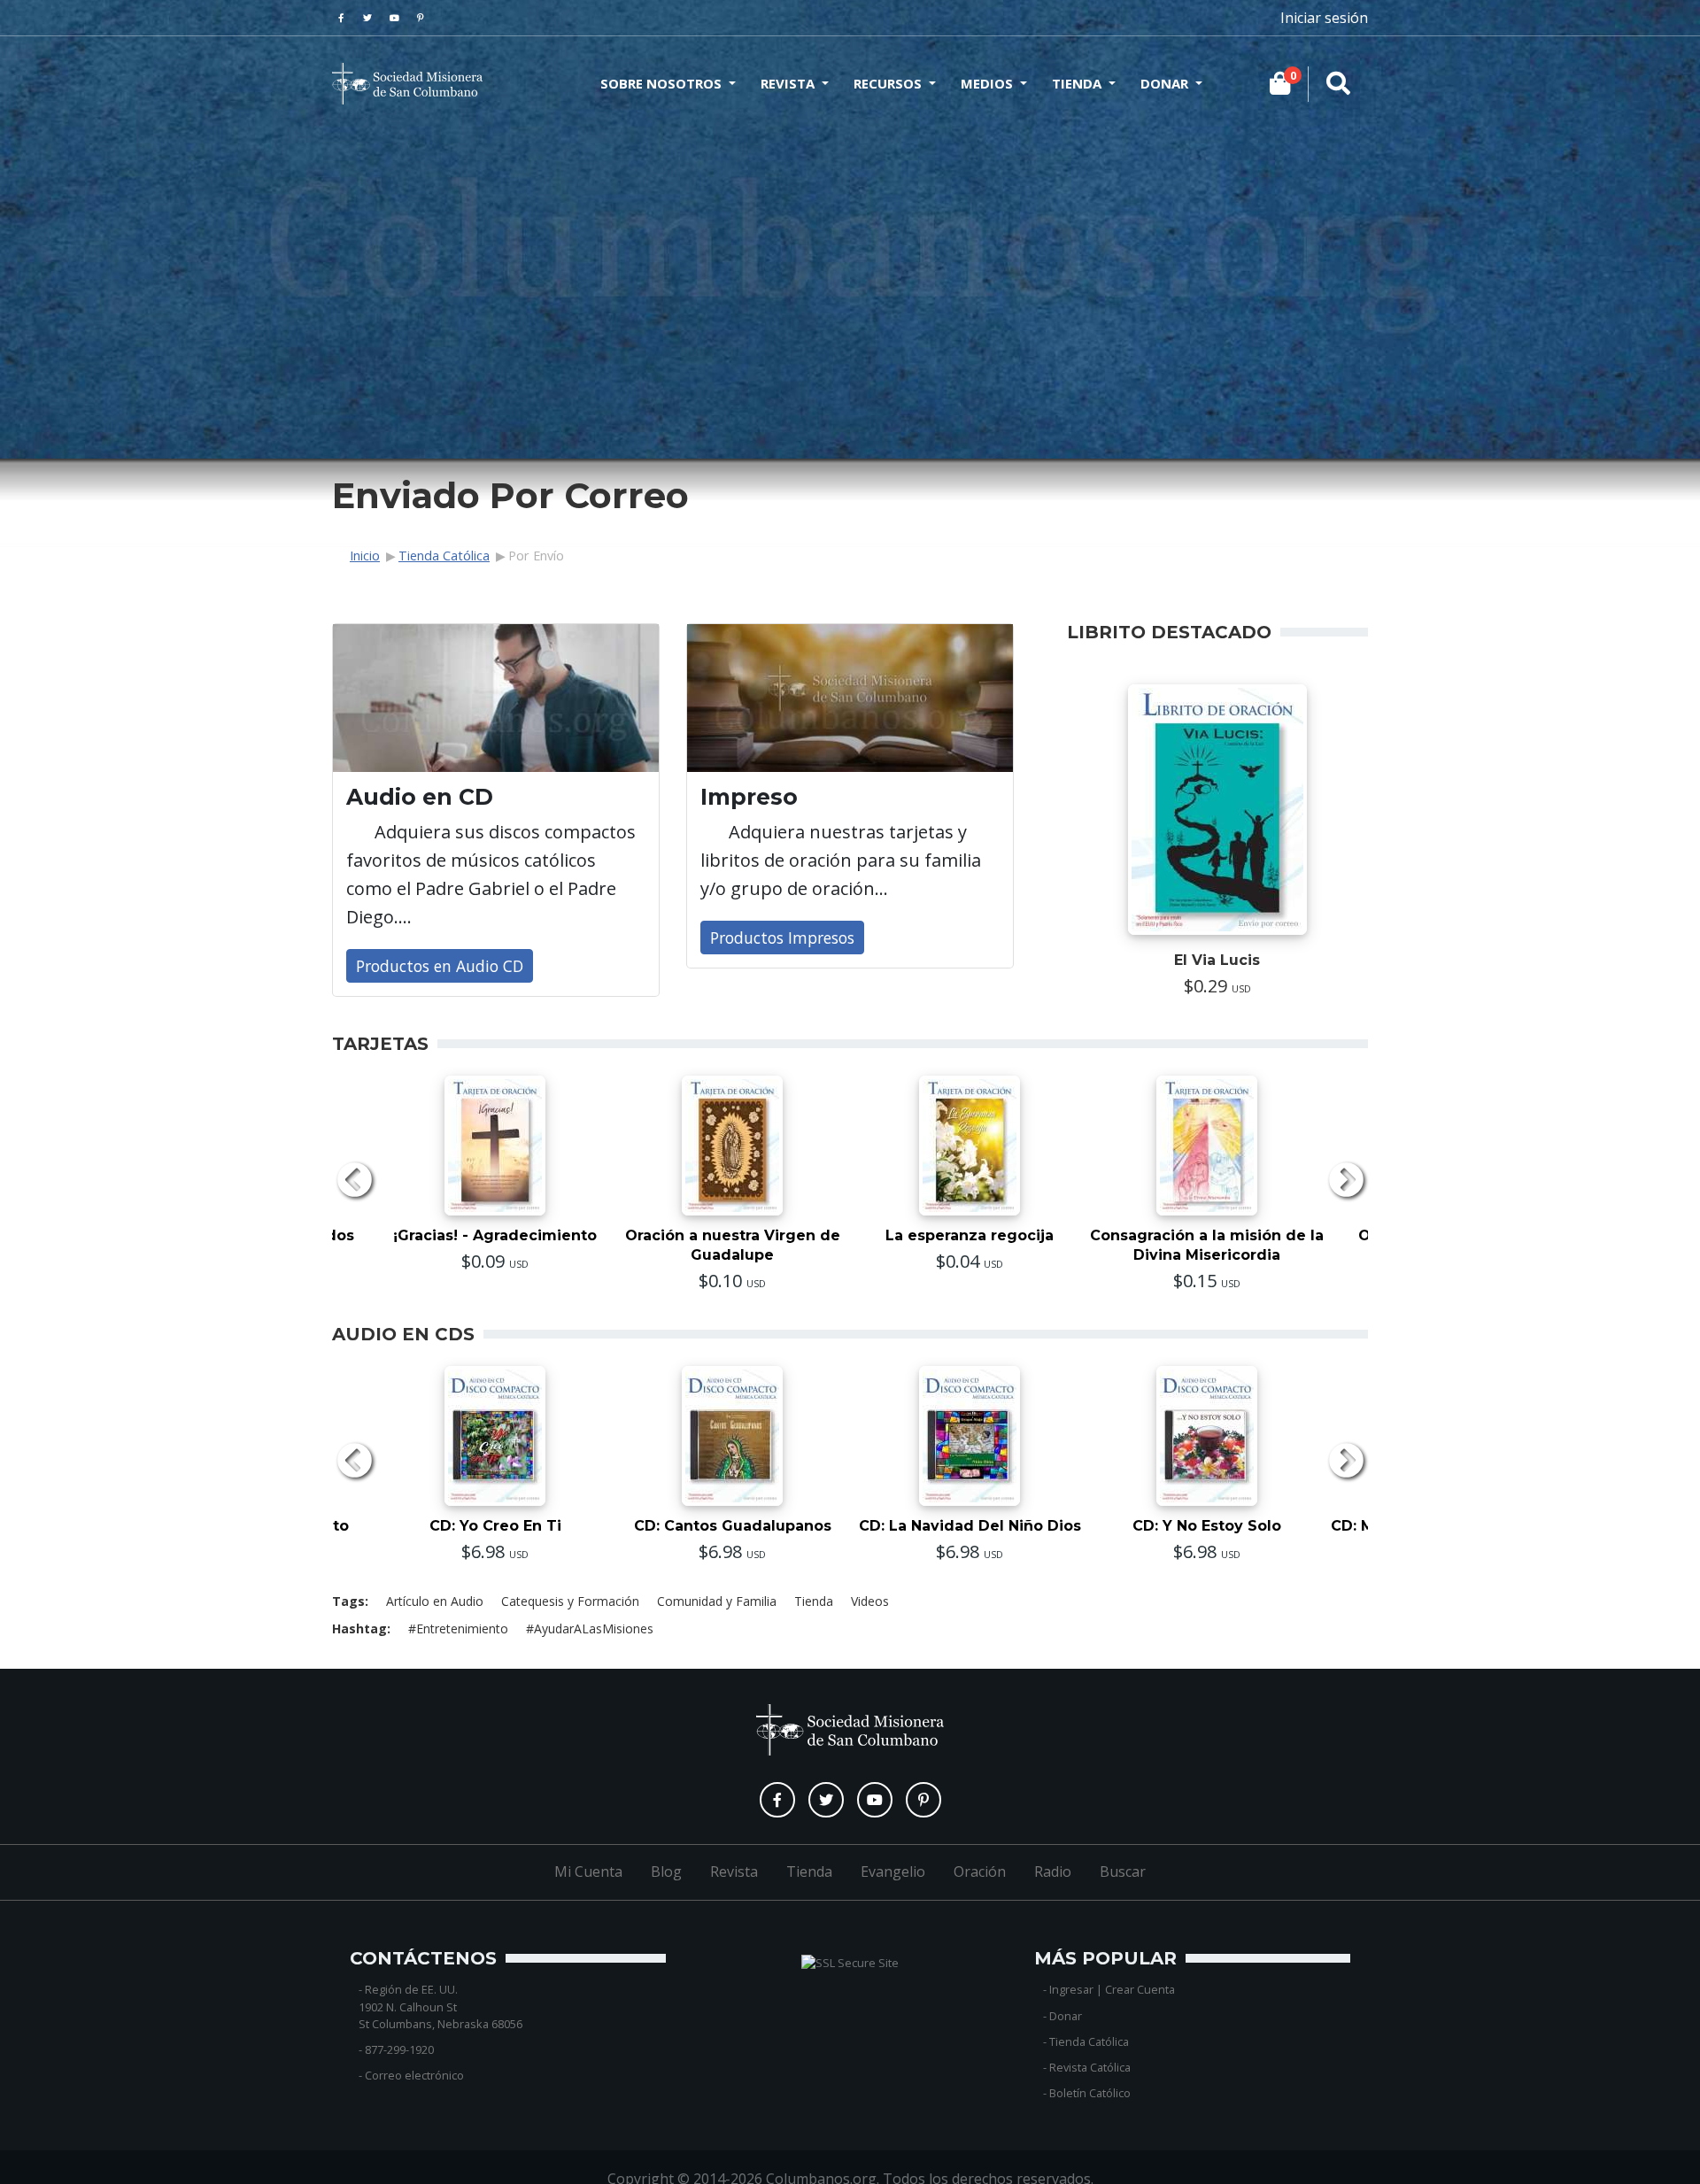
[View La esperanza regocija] (970, 1146)
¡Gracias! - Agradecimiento (495, 1235)
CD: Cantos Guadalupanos (733, 1526)
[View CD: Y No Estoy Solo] (1207, 1436)
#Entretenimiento (458, 1628)
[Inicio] (407, 84)
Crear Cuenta (1140, 1989)
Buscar (1123, 1871)
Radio (1053, 1871)
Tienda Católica (444, 556)
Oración (980, 1871)
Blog (666, 1871)
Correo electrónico (414, 2075)
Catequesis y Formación (570, 1601)
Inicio (365, 556)
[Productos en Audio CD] (496, 698)
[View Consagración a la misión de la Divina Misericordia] (1207, 1146)
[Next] (1346, 1182)
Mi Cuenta (588, 1871)
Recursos (888, 83)
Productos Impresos (782, 938)
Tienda (1077, 83)
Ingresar (1071, 1989)
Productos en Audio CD (440, 966)
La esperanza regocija (970, 1235)
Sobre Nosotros (661, 83)
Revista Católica (1090, 2067)
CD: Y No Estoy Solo (1207, 1526)
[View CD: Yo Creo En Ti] (495, 1436)
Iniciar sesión (1324, 18)
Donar (1164, 83)
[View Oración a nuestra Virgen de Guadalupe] (732, 1146)
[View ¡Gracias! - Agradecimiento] (495, 1146)
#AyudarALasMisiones (590, 1628)
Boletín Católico (1090, 2093)
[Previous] (354, 1182)
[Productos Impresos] (850, 698)
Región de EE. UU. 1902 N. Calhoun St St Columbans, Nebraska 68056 (440, 2006)
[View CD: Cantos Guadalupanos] (732, 1436)
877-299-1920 (399, 2049)
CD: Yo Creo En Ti (495, 1526)
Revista (788, 83)
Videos (870, 1601)
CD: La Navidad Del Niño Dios (970, 1526)
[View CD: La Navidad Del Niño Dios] (970, 1436)
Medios (987, 83)
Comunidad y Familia (717, 1601)
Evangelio (893, 1871)
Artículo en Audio (435, 1601)
